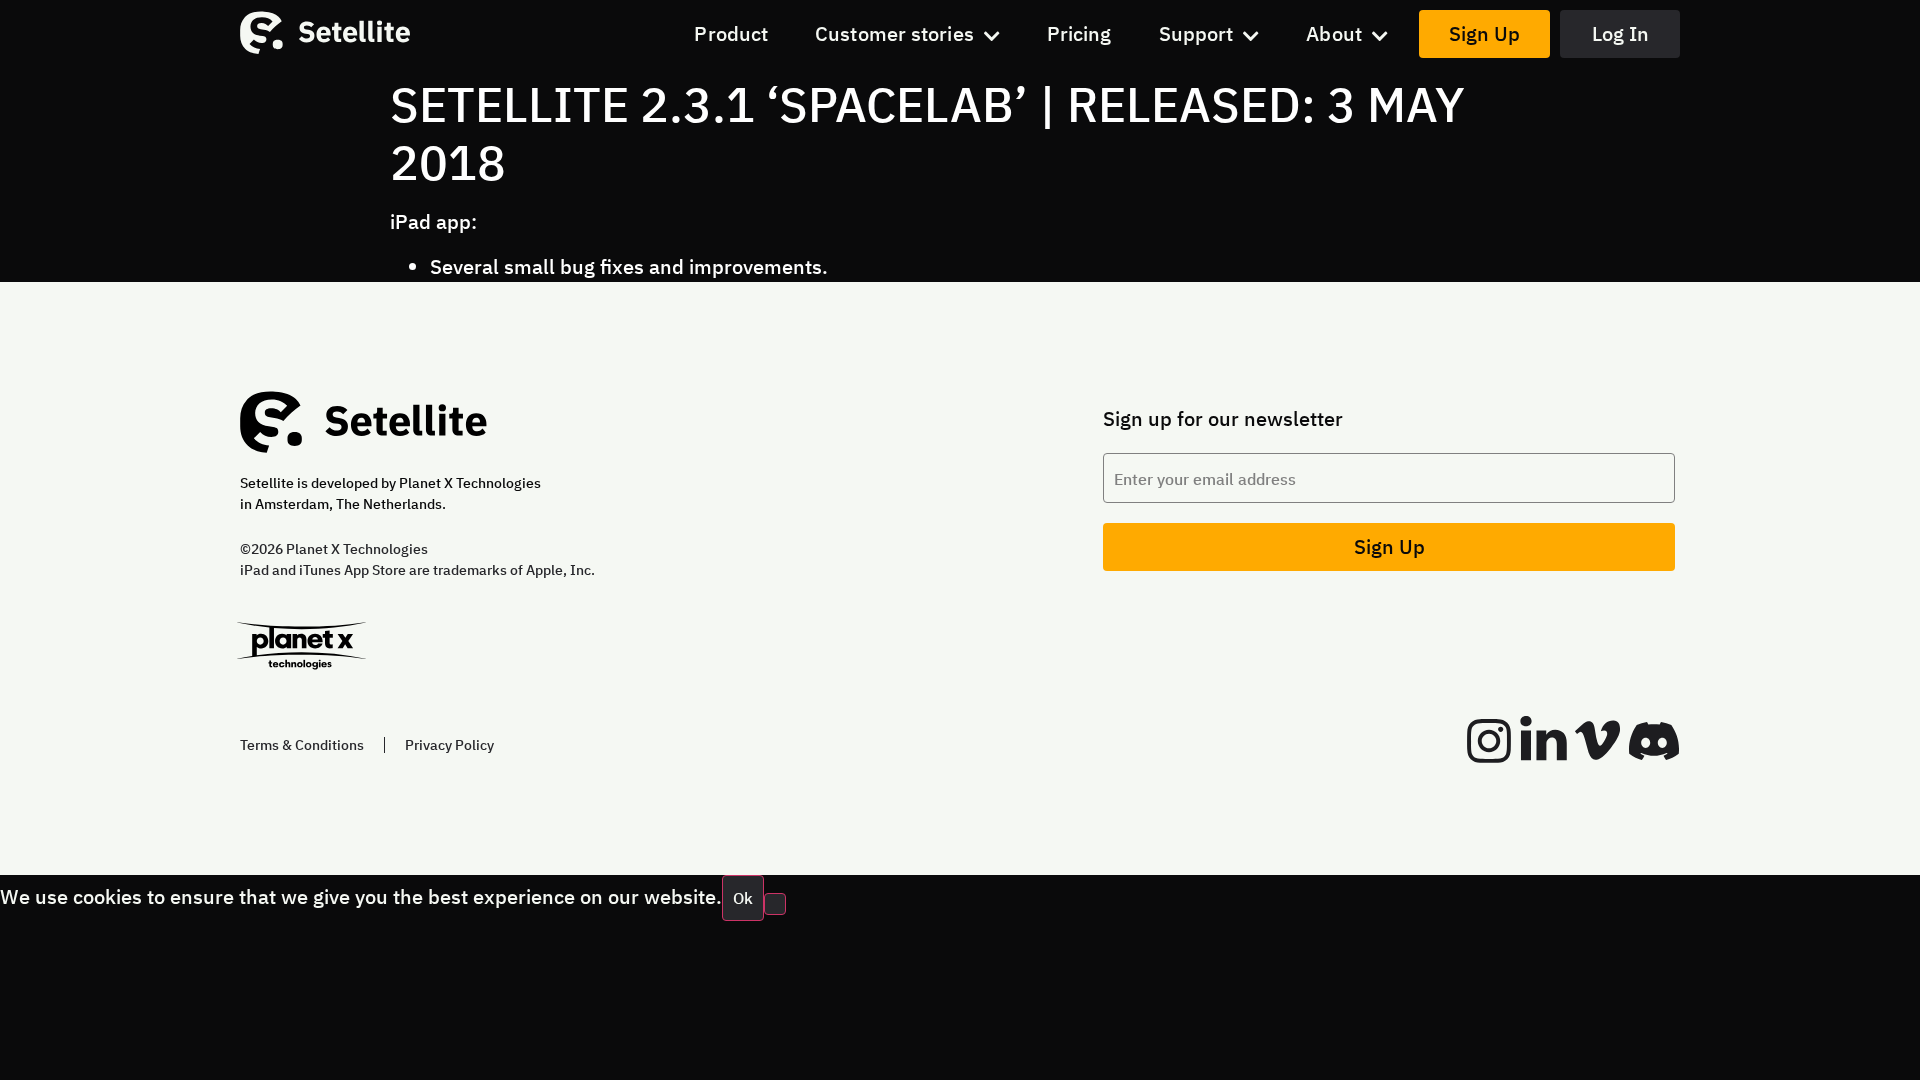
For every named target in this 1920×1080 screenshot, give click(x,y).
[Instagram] (1489, 741)
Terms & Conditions (302, 745)
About (1334, 33)
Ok (743, 898)
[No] (775, 904)
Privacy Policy (449, 745)
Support (1196, 33)
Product (731, 33)
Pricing (1079, 33)
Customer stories (894, 33)
